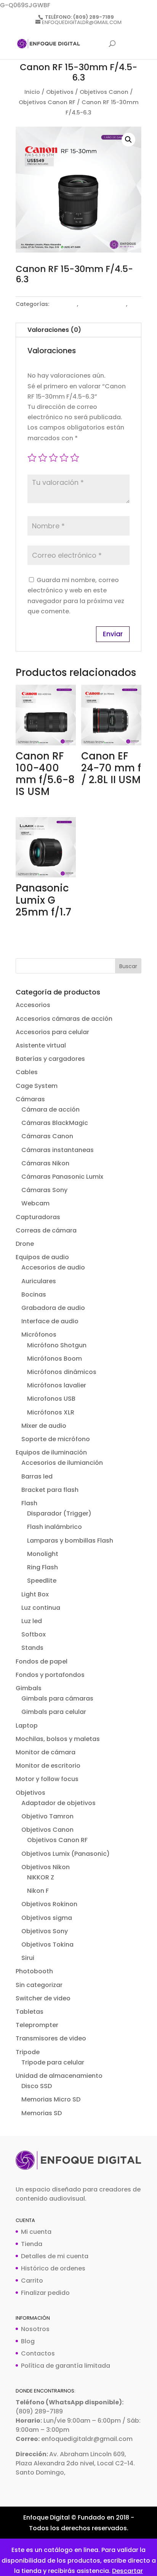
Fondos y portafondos (50, 1675)
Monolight (43, 1554)
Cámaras (30, 1099)
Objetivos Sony (45, 1931)
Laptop (27, 1726)
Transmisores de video (51, 2038)
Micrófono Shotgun (57, 1345)
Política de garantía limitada (66, 2366)
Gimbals (29, 1688)
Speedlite (42, 1581)
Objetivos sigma (47, 1918)
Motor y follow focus (47, 1779)
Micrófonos (39, 1335)
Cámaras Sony (44, 1190)
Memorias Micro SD (51, 2099)
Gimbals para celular (54, 1712)
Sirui (28, 1958)
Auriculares (39, 1281)
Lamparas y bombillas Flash (70, 1541)
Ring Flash (42, 1567)
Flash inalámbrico (54, 1527)
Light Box (35, 1594)
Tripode (28, 2052)
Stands (32, 1648)
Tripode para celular (53, 2062)
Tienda (32, 2244)
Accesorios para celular (52, 1032)
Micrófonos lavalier (57, 1385)
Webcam (35, 1203)
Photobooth (34, 1971)
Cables (27, 1072)
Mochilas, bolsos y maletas (58, 1739)
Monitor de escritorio (48, 1766)
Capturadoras (38, 1217)
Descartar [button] (127, 2571)
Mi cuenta (36, 2232)
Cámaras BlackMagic (55, 1123)
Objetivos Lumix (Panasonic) (66, 1854)
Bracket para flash (50, 1490)
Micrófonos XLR (51, 1412)
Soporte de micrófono (56, 1439)
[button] (128, 140)
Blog (28, 2341)
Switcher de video (43, 1998)
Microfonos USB (51, 1399)
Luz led (32, 1621)
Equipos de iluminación (51, 1452)
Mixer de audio (44, 1426)
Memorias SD (42, 2113)
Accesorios (33, 1005)
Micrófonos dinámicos (62, 1372)
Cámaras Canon (47, 1136)
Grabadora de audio (53, 1308)
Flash (29, 1503)
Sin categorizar (39, 1985)
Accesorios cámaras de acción (64, 1019)
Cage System (37, 1086)
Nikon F (38, 1891)
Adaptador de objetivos (58, 1803)
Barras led (37, 1476)
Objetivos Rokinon (49, 1904)
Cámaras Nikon (45, 1163)
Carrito (32, 2281)
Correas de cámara (46, 1230)
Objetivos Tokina (47, 1944)
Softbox (34, 1634)
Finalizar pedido (45, 2293)
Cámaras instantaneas (58, 1150)
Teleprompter (37, 2025)
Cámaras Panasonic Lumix (62, 1177)
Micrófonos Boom (54, 1359)
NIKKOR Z (41, 1877)
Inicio (32, 92)
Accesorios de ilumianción (62, 1463)
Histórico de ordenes (53, 2268)
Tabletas (30, 2012)
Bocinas (34, 1294)
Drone (25, 1244)
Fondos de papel (42, 1661)
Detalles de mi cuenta (55, 2256)
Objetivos (60, 92)
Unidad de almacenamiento (59, 2076)
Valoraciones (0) (54, 330)
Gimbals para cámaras (57, 1698)
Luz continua (41, 1608)
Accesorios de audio (53, 1267)
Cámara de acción (50, 1109)
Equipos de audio (42, 1257)
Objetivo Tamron (47, 1816)
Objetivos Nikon (46, 1867)
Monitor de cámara (46, 1752)
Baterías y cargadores (50, 1059)
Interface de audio (50, 1321)
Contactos (38, 2353)
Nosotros (35, 2329)
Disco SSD (37, 2086)
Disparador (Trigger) (59, 1513)
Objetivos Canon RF (47, 102)
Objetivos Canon (104, 92)
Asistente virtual (41, 1045)
